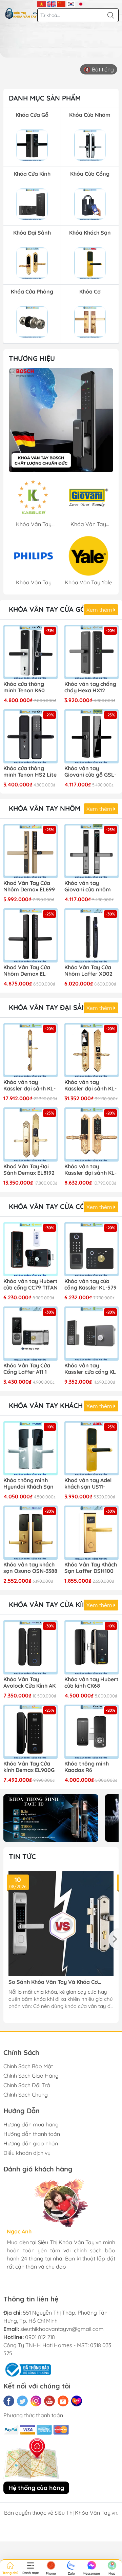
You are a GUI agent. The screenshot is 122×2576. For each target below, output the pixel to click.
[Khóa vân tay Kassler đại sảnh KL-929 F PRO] (91, 1050)
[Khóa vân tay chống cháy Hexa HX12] (91, 652)
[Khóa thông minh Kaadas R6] (91, 1732)
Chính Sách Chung (26, 2095)
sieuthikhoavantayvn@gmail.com (62, 2329)
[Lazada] (77, 2401)
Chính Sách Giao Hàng (31, 2076)
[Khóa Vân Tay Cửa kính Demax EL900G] (30, 1732)
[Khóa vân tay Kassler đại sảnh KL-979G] (30, 1050)
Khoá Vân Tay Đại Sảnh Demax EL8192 (29, 1170)
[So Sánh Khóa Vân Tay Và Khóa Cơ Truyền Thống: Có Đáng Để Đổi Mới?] (61, 1924)
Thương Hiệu (32, 358)
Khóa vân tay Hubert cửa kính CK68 (91, 1683)
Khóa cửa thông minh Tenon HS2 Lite (30, 772)
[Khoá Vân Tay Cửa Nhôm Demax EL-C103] (30, 935)
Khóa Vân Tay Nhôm (45, 808)
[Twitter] (22, 2401)
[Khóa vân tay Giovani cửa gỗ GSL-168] (91, 736)
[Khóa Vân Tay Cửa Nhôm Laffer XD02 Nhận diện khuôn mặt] (91, 935)
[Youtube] (49, 2401)
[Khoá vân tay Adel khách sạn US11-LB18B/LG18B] (91, 1448)
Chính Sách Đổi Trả (27, 2085)
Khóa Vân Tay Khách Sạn (54, 1405)
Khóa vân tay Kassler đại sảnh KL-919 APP (90, 1170)
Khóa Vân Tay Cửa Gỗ (47, 609)
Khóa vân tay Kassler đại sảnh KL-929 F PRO (90, 1086)
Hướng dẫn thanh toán (32, 2134)
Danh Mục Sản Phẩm (45, 98)
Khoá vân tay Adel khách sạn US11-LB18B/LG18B (88, 1484)
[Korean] (71, 3)
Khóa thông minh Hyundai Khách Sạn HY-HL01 (28, 1484)
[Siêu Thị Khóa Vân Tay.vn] (21, 14)
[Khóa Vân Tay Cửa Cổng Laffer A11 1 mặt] (30, 1334)
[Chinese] (61, 3)
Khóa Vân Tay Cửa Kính (50, 1605)
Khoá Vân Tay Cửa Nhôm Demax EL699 (29, 886)
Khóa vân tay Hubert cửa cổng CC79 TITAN (30, 1284)
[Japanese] (81, 3)
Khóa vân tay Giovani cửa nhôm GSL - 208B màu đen (90, 887)
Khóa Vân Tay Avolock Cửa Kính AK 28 (29, 1683)
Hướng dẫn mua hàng (31, 2124)
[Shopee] (63, 2401)
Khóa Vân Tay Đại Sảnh (50, 1007)
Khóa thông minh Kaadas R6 (87, 1767)
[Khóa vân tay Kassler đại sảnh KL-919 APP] (91, 1134)
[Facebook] (9, 2401)
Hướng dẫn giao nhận (31, 2143)
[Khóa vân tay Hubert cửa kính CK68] (91, 1647)
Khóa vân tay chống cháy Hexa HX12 (90, 687)
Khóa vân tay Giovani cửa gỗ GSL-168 (90, 772)
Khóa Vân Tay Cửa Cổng (52, 1206)
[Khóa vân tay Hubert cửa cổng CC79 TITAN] (30, 1249)
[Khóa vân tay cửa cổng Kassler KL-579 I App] (91, 1249)
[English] (51, 3)
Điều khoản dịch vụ (27, 2153)
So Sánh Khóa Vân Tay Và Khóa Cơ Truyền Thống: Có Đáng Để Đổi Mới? (54, 1982)
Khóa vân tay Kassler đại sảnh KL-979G (29, 1086)
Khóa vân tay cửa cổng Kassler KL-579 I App (90, 1285)
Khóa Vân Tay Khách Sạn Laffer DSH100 (91, 1568)
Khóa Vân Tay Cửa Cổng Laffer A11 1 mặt (27, 1369)
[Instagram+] (36, 2401)
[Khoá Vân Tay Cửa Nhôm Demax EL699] (30, 851)
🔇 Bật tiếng (99, 69)
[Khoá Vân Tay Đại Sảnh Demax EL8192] (30, 1134)
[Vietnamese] (42, 3)
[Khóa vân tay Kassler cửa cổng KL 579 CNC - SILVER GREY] (91, 1334)
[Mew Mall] (51, 1818)
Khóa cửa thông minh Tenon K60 (24, 687)
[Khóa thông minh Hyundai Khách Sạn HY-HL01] (30, 1448)
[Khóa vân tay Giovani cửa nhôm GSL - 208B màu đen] (91, 851)
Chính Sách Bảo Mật (28, 2066)
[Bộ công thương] (27, 2369)
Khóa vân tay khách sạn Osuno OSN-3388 (30, 1568)
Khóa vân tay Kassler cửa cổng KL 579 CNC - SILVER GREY (90, 1369)
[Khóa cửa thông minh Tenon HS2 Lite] (30, 736)
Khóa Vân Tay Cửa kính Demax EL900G (29, 1767)
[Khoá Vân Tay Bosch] (61, 420)
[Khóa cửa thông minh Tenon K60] (30, 652)
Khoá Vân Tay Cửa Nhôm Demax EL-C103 (27, 971)
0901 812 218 (40, 2337)
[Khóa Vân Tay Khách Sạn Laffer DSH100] (91, 1533)
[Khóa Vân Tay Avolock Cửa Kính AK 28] (30, 1647)
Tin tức (22, 1856)
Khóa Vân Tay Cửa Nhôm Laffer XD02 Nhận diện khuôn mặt (88, 971)
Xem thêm (100, 610)
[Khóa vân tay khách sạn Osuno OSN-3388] (30, 1533)
